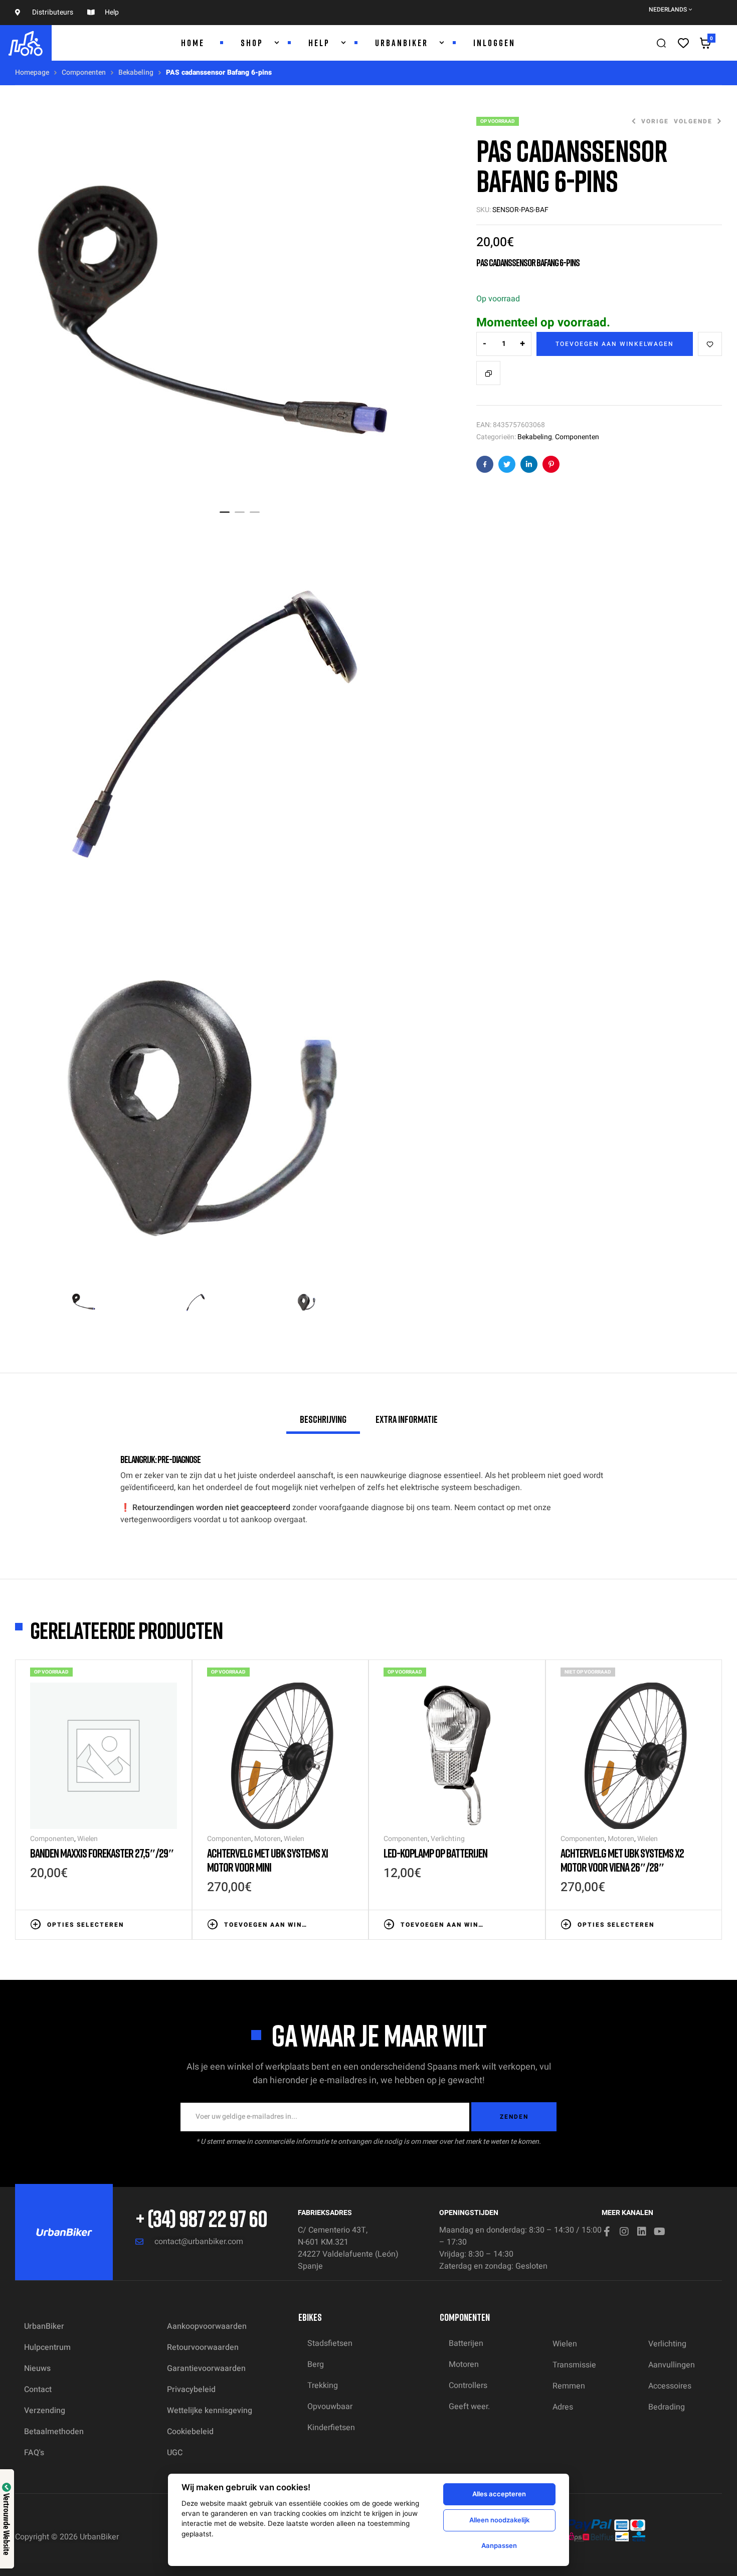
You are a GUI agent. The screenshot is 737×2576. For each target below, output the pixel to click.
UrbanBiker (99, 2537)
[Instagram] (624, 2232)
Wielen (87, 1839)
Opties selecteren (85, 1925)
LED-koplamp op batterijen (435, 1853)
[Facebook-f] (607, 2232)
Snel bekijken (172, 1924)
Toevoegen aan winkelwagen (615, 344)
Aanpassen (499, 2545)
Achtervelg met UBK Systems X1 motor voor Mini (267, 1860)
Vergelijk (488, 373)
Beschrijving (323, 1419)
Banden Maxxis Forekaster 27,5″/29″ (102, 1853)
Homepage (32, 72)
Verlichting (448, 1839)
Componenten (84, 72)
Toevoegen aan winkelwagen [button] (266, 1925)
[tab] (323, 1423)
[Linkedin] (642, 2232)
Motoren (267, 1839)
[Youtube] (659, 2232)
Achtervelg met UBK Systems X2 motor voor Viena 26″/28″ (622, 1860)
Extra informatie (407, 1419)
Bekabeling (136, 72)
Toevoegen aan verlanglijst (710, 344)
